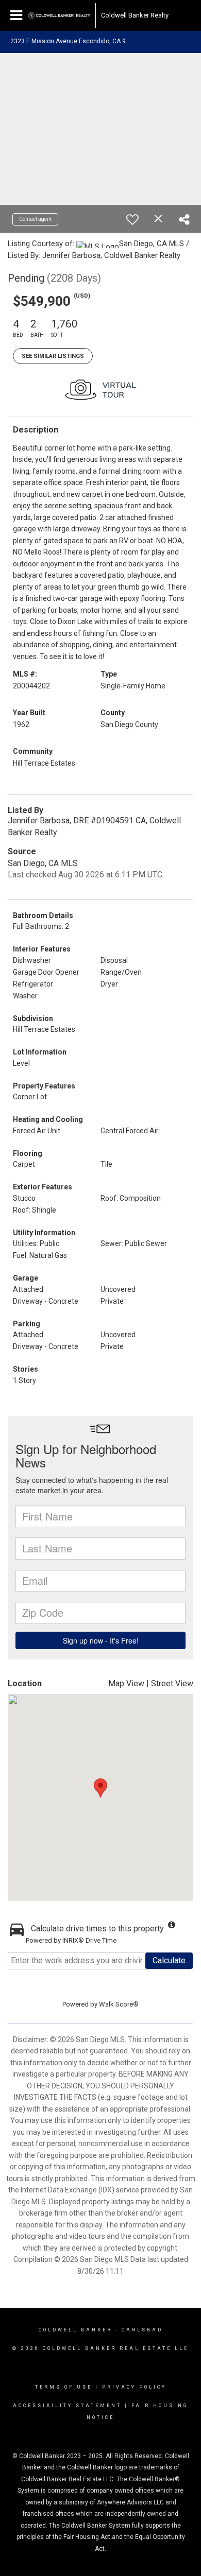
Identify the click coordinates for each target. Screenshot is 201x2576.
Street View (172, 1683)
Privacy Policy (134, 2387)
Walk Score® (119, 2004)
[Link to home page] (59, 15)
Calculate (169, 1960)
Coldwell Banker (76, 2330)
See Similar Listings (53, 356)
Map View (126, 1683)
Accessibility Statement (67, 2406)
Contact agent (35, 219)
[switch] (132, 219)
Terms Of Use (64, 2387)
